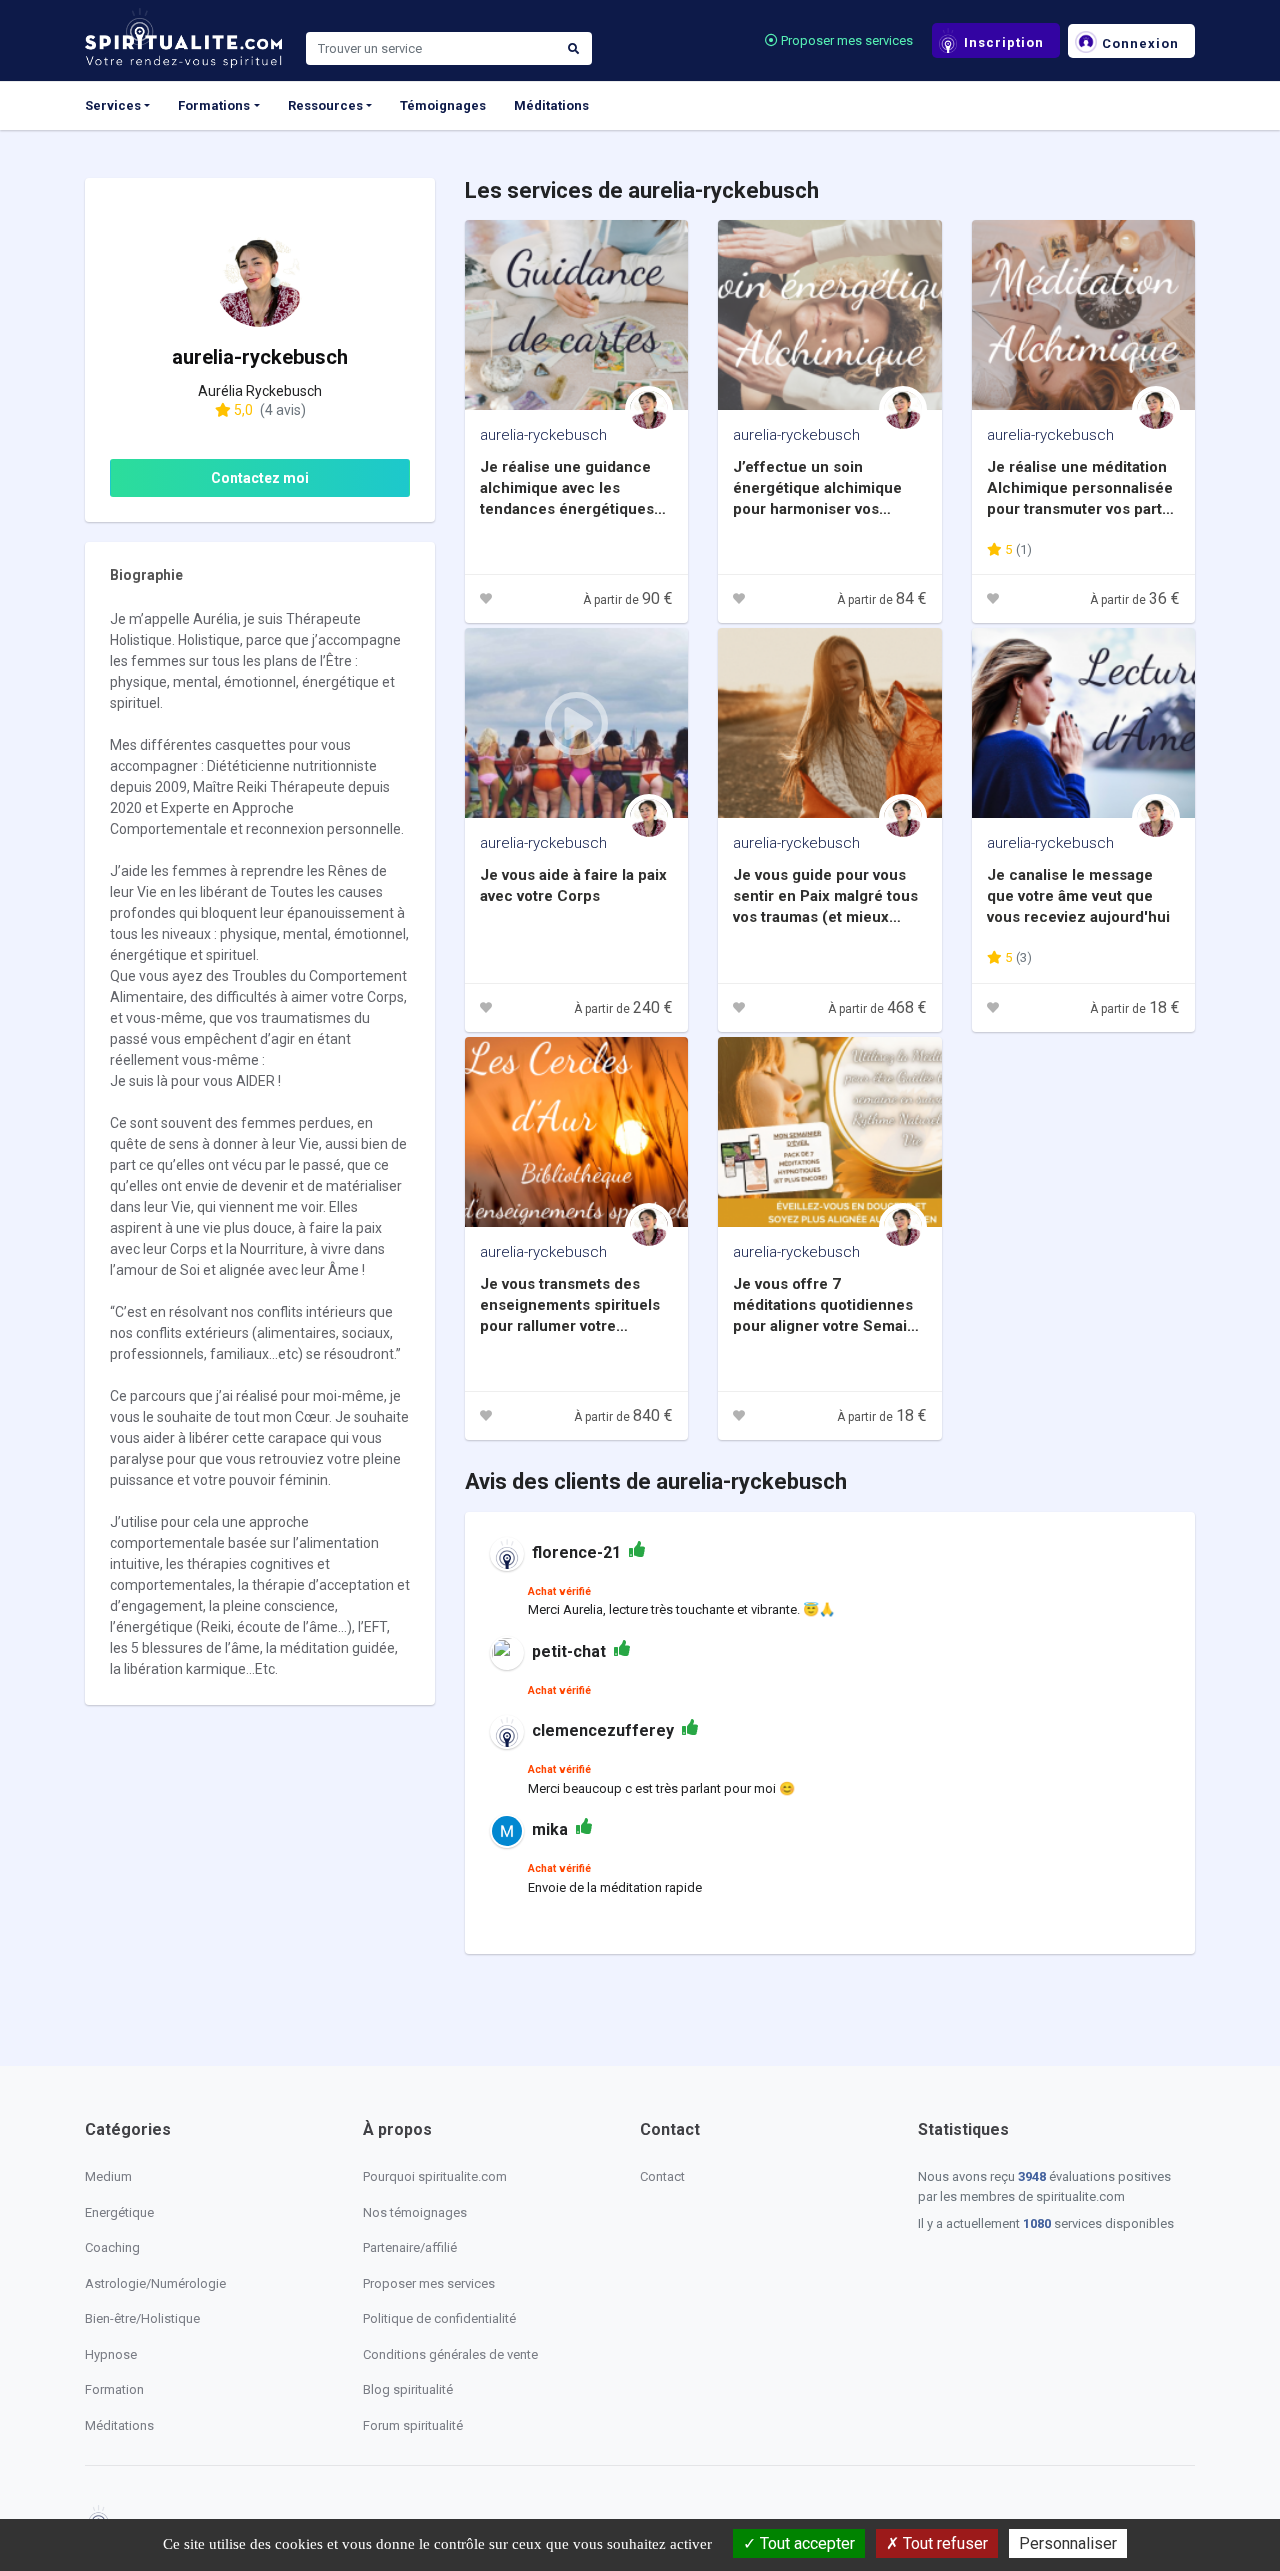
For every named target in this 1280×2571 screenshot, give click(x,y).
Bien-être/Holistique (142, 2318)
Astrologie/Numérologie (155, 2283)
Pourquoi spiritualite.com (435, 2176)
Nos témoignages (415, 2212)
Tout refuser (943, 2543)
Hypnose (111, 2354)
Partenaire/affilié (410, 2247)
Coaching (112, 2247)
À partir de (628, 600)
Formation (114, 2389)
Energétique (119, 2212)
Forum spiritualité (413, 2425)
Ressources (325, 105)
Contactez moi (260, 478)
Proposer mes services (845, 40)
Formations (214, 105)
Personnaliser (1068, 2543)
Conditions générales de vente (450, 2354)
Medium (108, 2176)
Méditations (551, 105)
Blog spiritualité (408, 2389)
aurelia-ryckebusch (543, 435)
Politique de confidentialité (439, 2318)
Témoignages (443, 105)
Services (113, 105)
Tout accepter (805, 2543)
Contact (662, 2176)
